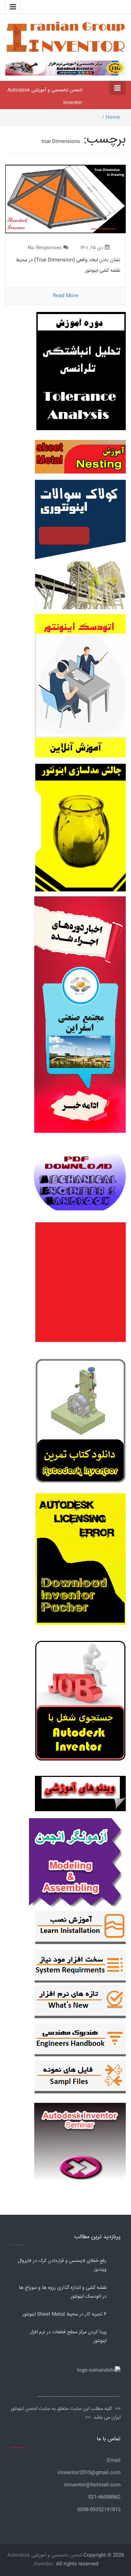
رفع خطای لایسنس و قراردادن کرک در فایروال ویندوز (62, 2265)
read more (65, 296)
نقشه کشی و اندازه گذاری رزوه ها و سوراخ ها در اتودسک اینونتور (63, 2292)
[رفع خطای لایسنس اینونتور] (81, 1423)
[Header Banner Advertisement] (65, 67)
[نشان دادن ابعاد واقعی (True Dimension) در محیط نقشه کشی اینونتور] (65, 199)
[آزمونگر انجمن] (77, 1862)
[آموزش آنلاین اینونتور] (80, 689)
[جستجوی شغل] (81, 1705)
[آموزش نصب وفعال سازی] (81, 1929)
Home (113, 118)
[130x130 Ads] (80, 1794)
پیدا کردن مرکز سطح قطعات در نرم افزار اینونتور (68, 2337)
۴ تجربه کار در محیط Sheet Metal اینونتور (64, 2314)
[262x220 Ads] (80, 2138)
